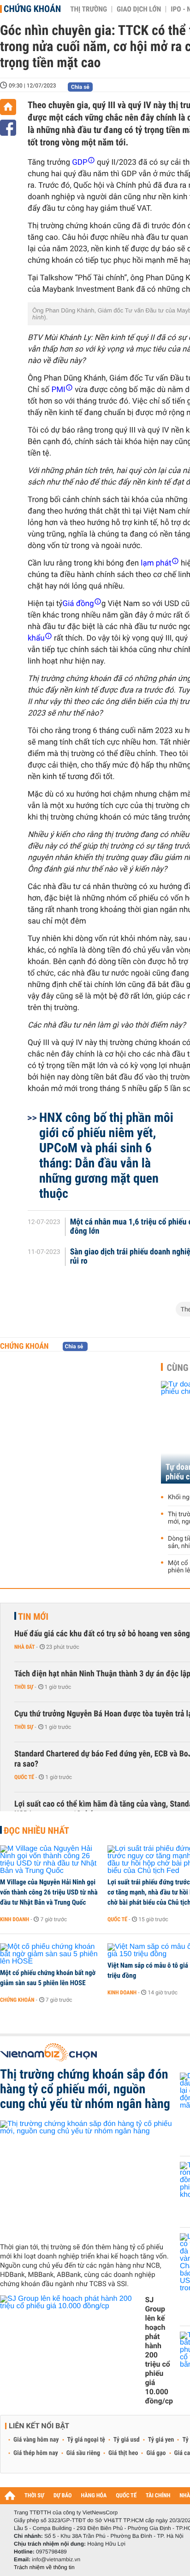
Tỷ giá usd (127, 2440)
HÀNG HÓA (94, 2496)
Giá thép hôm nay (36, 2453)
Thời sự (24, 1687)
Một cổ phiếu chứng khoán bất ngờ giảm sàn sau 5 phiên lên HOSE (48, 1978)
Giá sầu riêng (83, 2453)
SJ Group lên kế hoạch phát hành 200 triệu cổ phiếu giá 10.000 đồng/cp (159, 2350)
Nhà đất (25, 1647)
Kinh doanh (15, 1919)
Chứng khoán (32, 9)
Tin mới (33, 1617)
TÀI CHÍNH (158, 2496)
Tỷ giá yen (161, 2440)
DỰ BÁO (63, 2496)
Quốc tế (24, 1777)
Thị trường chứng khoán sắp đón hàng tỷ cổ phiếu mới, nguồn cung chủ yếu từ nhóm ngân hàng (85, 2089)
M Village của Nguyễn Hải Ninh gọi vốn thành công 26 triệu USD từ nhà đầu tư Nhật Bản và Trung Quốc (49, 1892)
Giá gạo (156, 2453)
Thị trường (89, 9)
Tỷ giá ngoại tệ (86, 2440)
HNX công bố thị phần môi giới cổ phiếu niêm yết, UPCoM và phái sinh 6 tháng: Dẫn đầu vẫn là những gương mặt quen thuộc (106, 1155)
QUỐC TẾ (126, 2496)
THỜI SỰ (34, 2496)
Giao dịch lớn (139, 9)
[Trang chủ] (8, 107)
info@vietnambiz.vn (56, 2559)
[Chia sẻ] (8, 128)
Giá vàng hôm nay (36, 2440)
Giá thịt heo (123, 2453)
